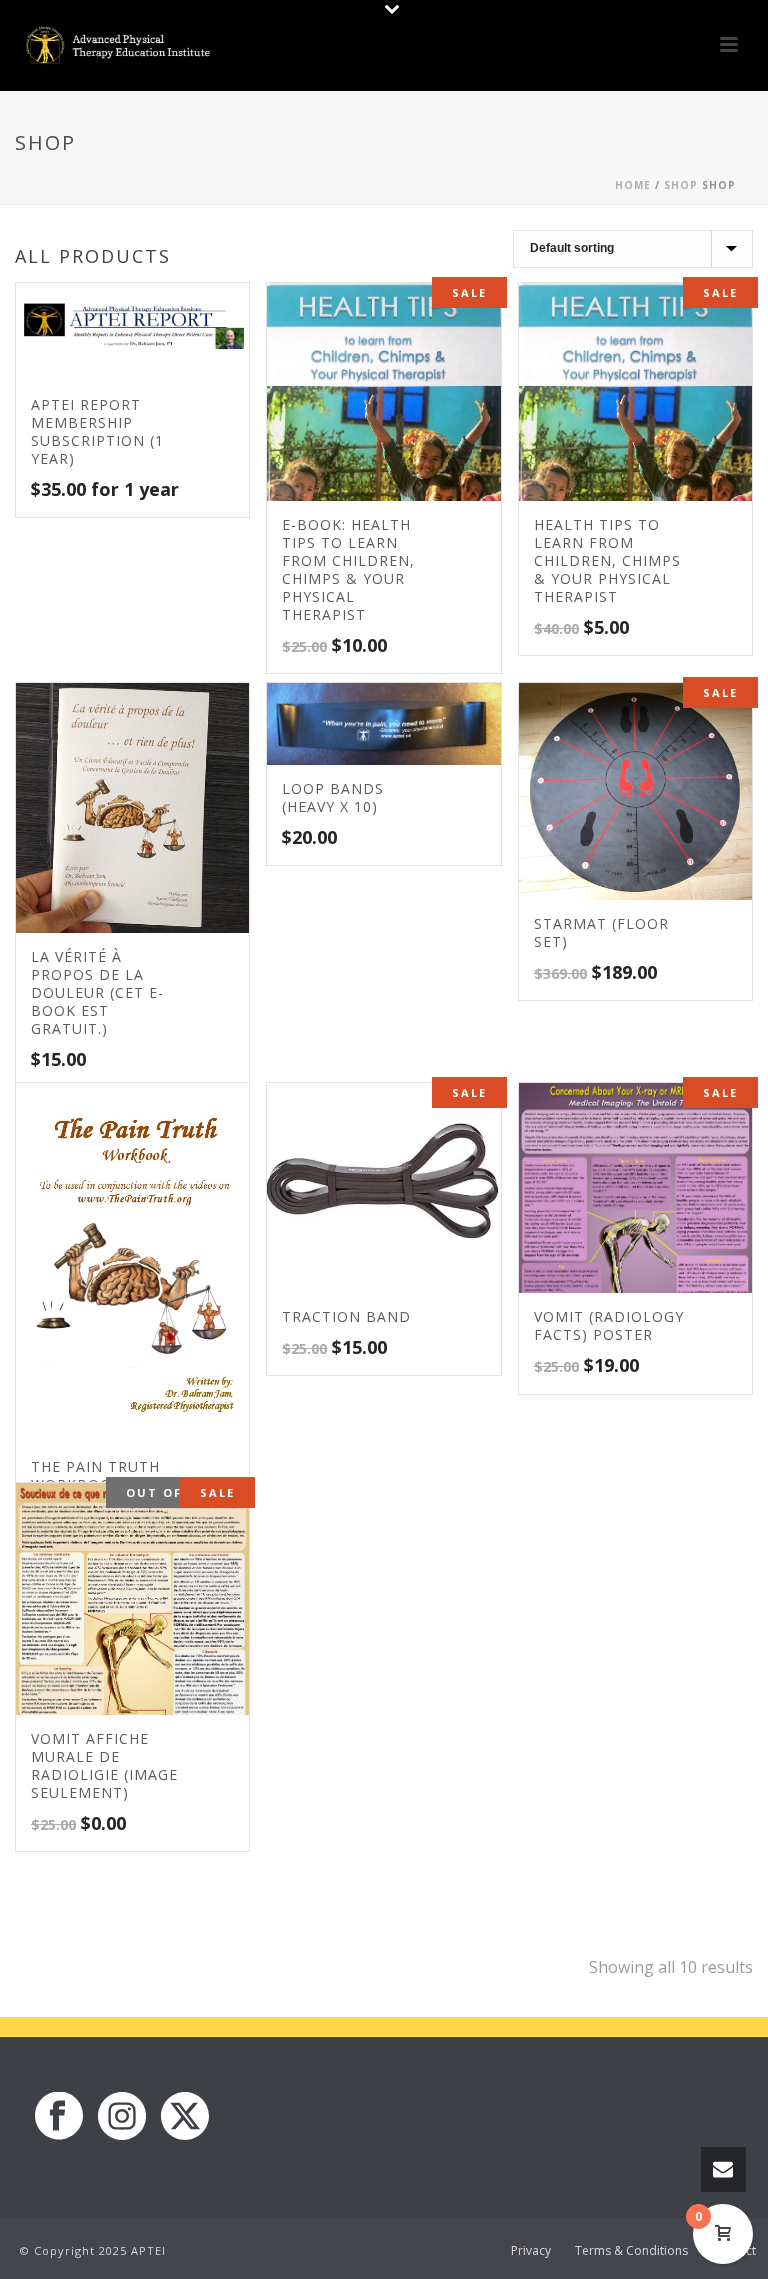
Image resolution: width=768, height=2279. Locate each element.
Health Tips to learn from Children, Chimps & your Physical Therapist (607, 560)
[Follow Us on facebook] (59, 2117)
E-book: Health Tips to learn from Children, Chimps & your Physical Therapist (348, 569)
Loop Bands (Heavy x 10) (333, 797)
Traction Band (346, 1316)
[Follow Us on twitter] (185, 2117)
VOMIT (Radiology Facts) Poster (609, 1325)
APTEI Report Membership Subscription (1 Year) (97, 431)
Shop (681, 185)
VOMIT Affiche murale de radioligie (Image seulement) (104, 1765)
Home (633, 185)
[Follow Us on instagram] (122, 2117)
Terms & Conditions (631, 2251)
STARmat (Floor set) (601, 932)
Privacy (531, 2251)
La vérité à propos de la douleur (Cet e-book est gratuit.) (97, 992)
